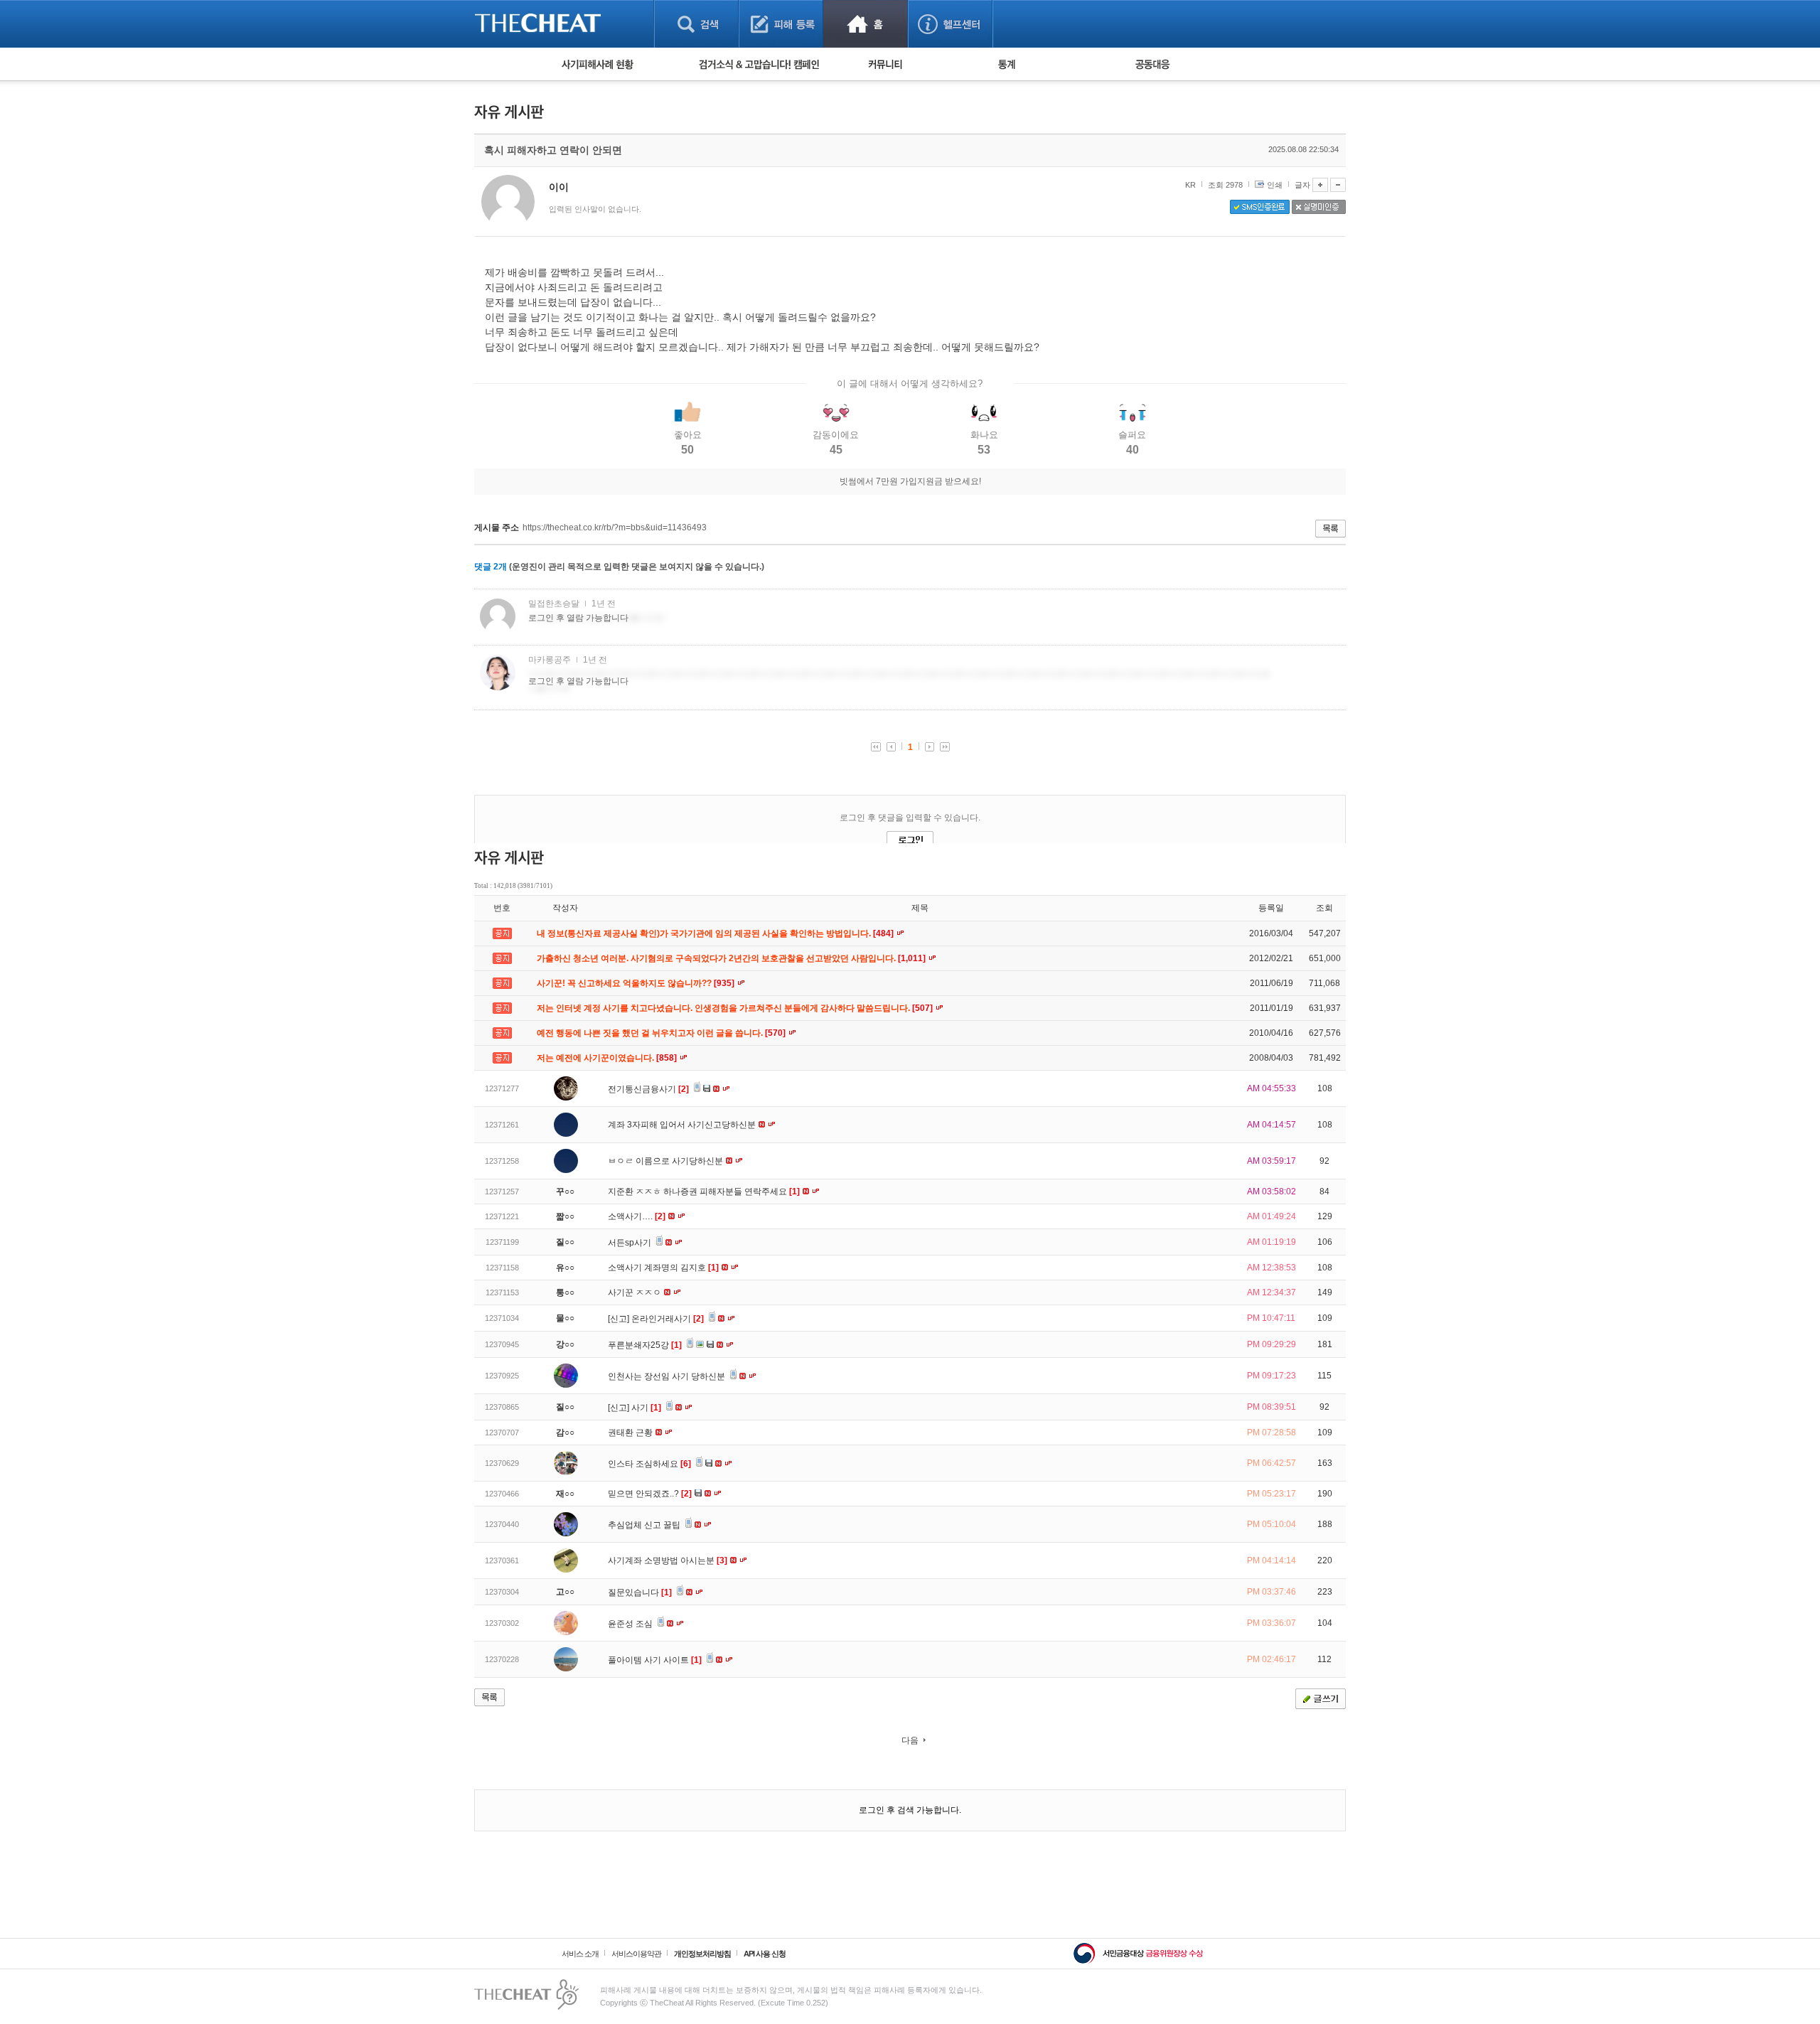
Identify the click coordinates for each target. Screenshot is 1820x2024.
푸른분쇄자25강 (645, 1345)
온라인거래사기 (668, 1319)
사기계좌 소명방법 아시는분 (668, 1560)
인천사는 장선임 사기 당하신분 (668, 1376)
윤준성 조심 (631, 1624)
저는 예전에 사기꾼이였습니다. (608, 1058)
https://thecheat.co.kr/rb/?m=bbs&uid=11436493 (615, 528)
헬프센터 (950, 24)
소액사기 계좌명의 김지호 (663, 1268)
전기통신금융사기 (648, 1089)
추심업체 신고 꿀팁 (645, 1525)
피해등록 (781, 24)
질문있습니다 (640, 1592)
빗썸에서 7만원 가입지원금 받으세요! (910, 481)
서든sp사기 (631, 1243)
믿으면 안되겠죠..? (650, 1494)
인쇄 (1275, 185)
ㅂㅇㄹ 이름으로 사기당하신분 (667, 1161)
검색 (696, 24)
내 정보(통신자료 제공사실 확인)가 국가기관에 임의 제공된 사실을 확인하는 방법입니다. (716, 933)
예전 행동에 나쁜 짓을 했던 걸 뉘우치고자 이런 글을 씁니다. (662, 1033)
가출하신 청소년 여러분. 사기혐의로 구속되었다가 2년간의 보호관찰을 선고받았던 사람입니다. (732, 958)
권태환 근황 (631, 1433)
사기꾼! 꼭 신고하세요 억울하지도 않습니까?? (637, 983)
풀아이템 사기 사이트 (655, 1660)
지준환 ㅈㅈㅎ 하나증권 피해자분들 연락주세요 (704, 1192)
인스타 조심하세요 (649, 1464)
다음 (910, 1740)
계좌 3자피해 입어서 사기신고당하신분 (683, 1125)
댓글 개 (491, 567)
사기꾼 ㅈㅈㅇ (636, 1292)
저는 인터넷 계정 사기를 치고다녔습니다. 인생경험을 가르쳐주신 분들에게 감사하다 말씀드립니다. (736, 1008)
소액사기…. (637, 1216)
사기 (646, 1408)
